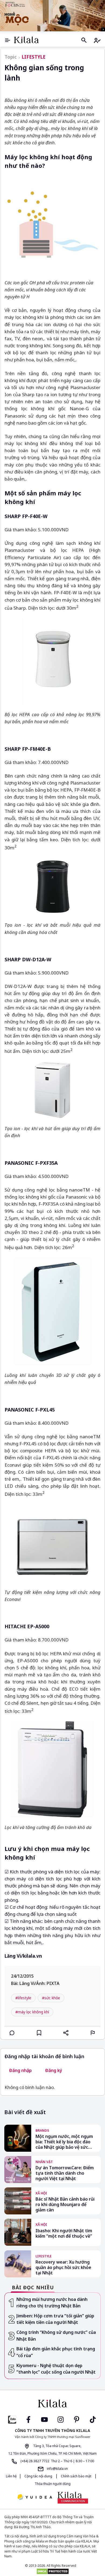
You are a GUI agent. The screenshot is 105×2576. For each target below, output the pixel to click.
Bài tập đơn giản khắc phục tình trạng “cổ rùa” (56, 2352)
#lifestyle (23, 1998)
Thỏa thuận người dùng (53, 2484)
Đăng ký (54, 2070)
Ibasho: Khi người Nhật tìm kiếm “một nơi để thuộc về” (64, 2233)
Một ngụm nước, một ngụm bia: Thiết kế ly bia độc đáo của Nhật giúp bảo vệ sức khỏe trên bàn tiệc (64, 2142)
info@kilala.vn (57, 2469)
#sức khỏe (51, 1998)
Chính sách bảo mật (76, 2476)
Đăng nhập (20, 2070)
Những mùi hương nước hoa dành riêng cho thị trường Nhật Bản (52, 2303)
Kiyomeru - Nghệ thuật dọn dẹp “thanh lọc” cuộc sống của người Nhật (56, 2369)
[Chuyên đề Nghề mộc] (52, 16)
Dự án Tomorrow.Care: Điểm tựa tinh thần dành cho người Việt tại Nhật (65, 2173)
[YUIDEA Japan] (35, 2497)
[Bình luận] (12, 2033)
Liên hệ (11, 2476)
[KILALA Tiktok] (93, 2419)
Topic (11, 57)
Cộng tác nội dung (38, 2476)
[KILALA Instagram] (61, 2419)
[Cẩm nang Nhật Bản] (52, 2404)
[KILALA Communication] (73, 2498)
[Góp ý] (93, 2033)
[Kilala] (26, 40)
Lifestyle (34, 57)
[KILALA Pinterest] (77, 2419)
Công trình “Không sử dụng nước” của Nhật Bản (56, 2336)
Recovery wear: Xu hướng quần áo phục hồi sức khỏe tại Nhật (63, 2267)
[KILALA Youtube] (44, 2419)
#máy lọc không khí (32, 2012)
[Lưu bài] (39, 2033)
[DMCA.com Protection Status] (52, 2571)
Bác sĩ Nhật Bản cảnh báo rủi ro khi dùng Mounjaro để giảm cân (65, 2204)
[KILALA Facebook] (12, 2419)
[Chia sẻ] (66, 2033)
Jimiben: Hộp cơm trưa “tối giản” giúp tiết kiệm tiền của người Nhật (55, 2319)
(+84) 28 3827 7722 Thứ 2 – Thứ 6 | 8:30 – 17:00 (57, 2461)
